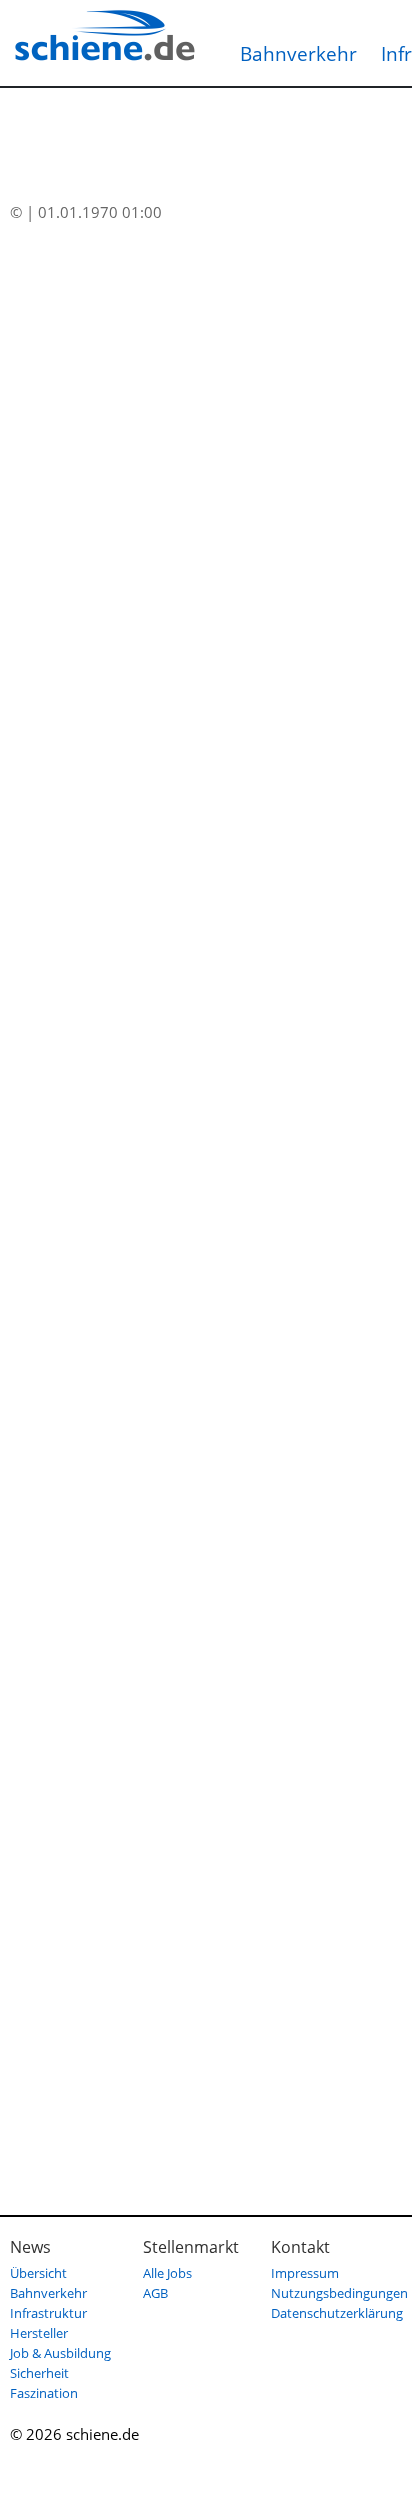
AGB (155, 2293)
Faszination (44, 2393)
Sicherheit (39, 2373)
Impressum (305, 2273)
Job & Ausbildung (60, 2353)
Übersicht (38, 2273)
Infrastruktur (48, 2313)
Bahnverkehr (298, 54)
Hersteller (39, 2333)
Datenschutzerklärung (337, 2313)
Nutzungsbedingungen (339, 2293)
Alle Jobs (167, 2273)
